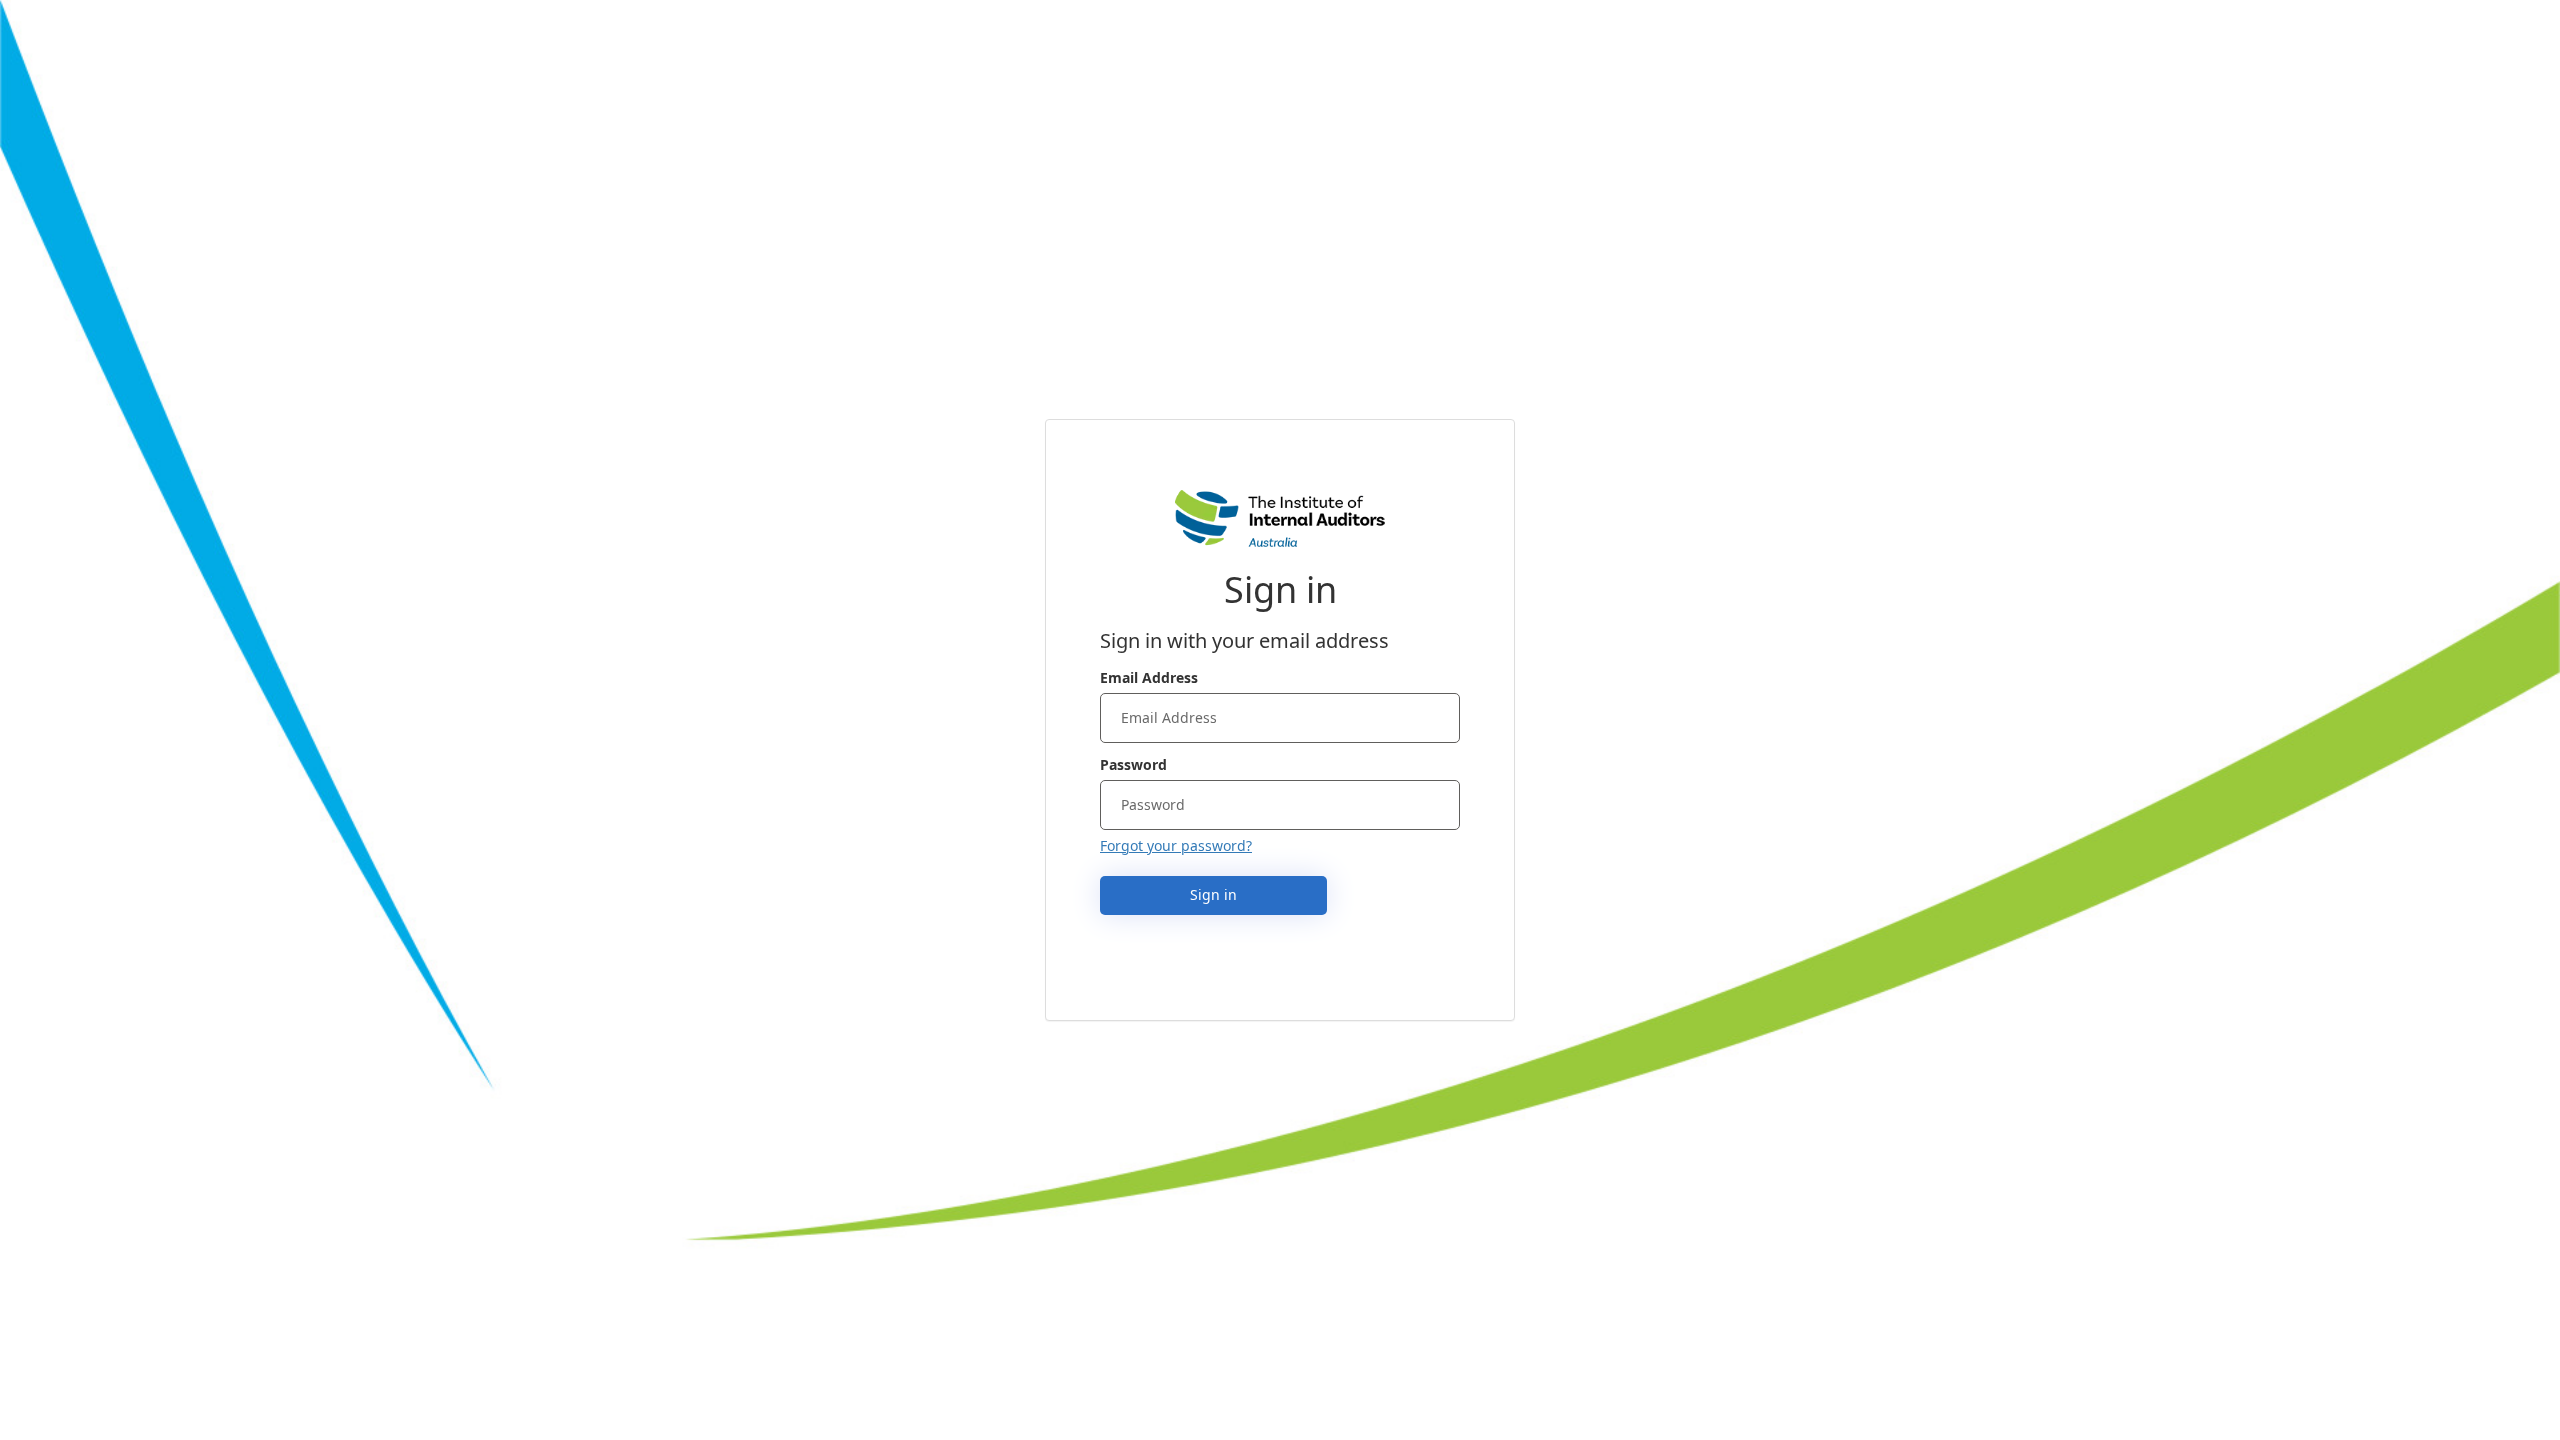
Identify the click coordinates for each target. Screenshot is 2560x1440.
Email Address (1149, 677)
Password (1133, 764)
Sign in (1213, 894)
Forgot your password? (1176, 845)
